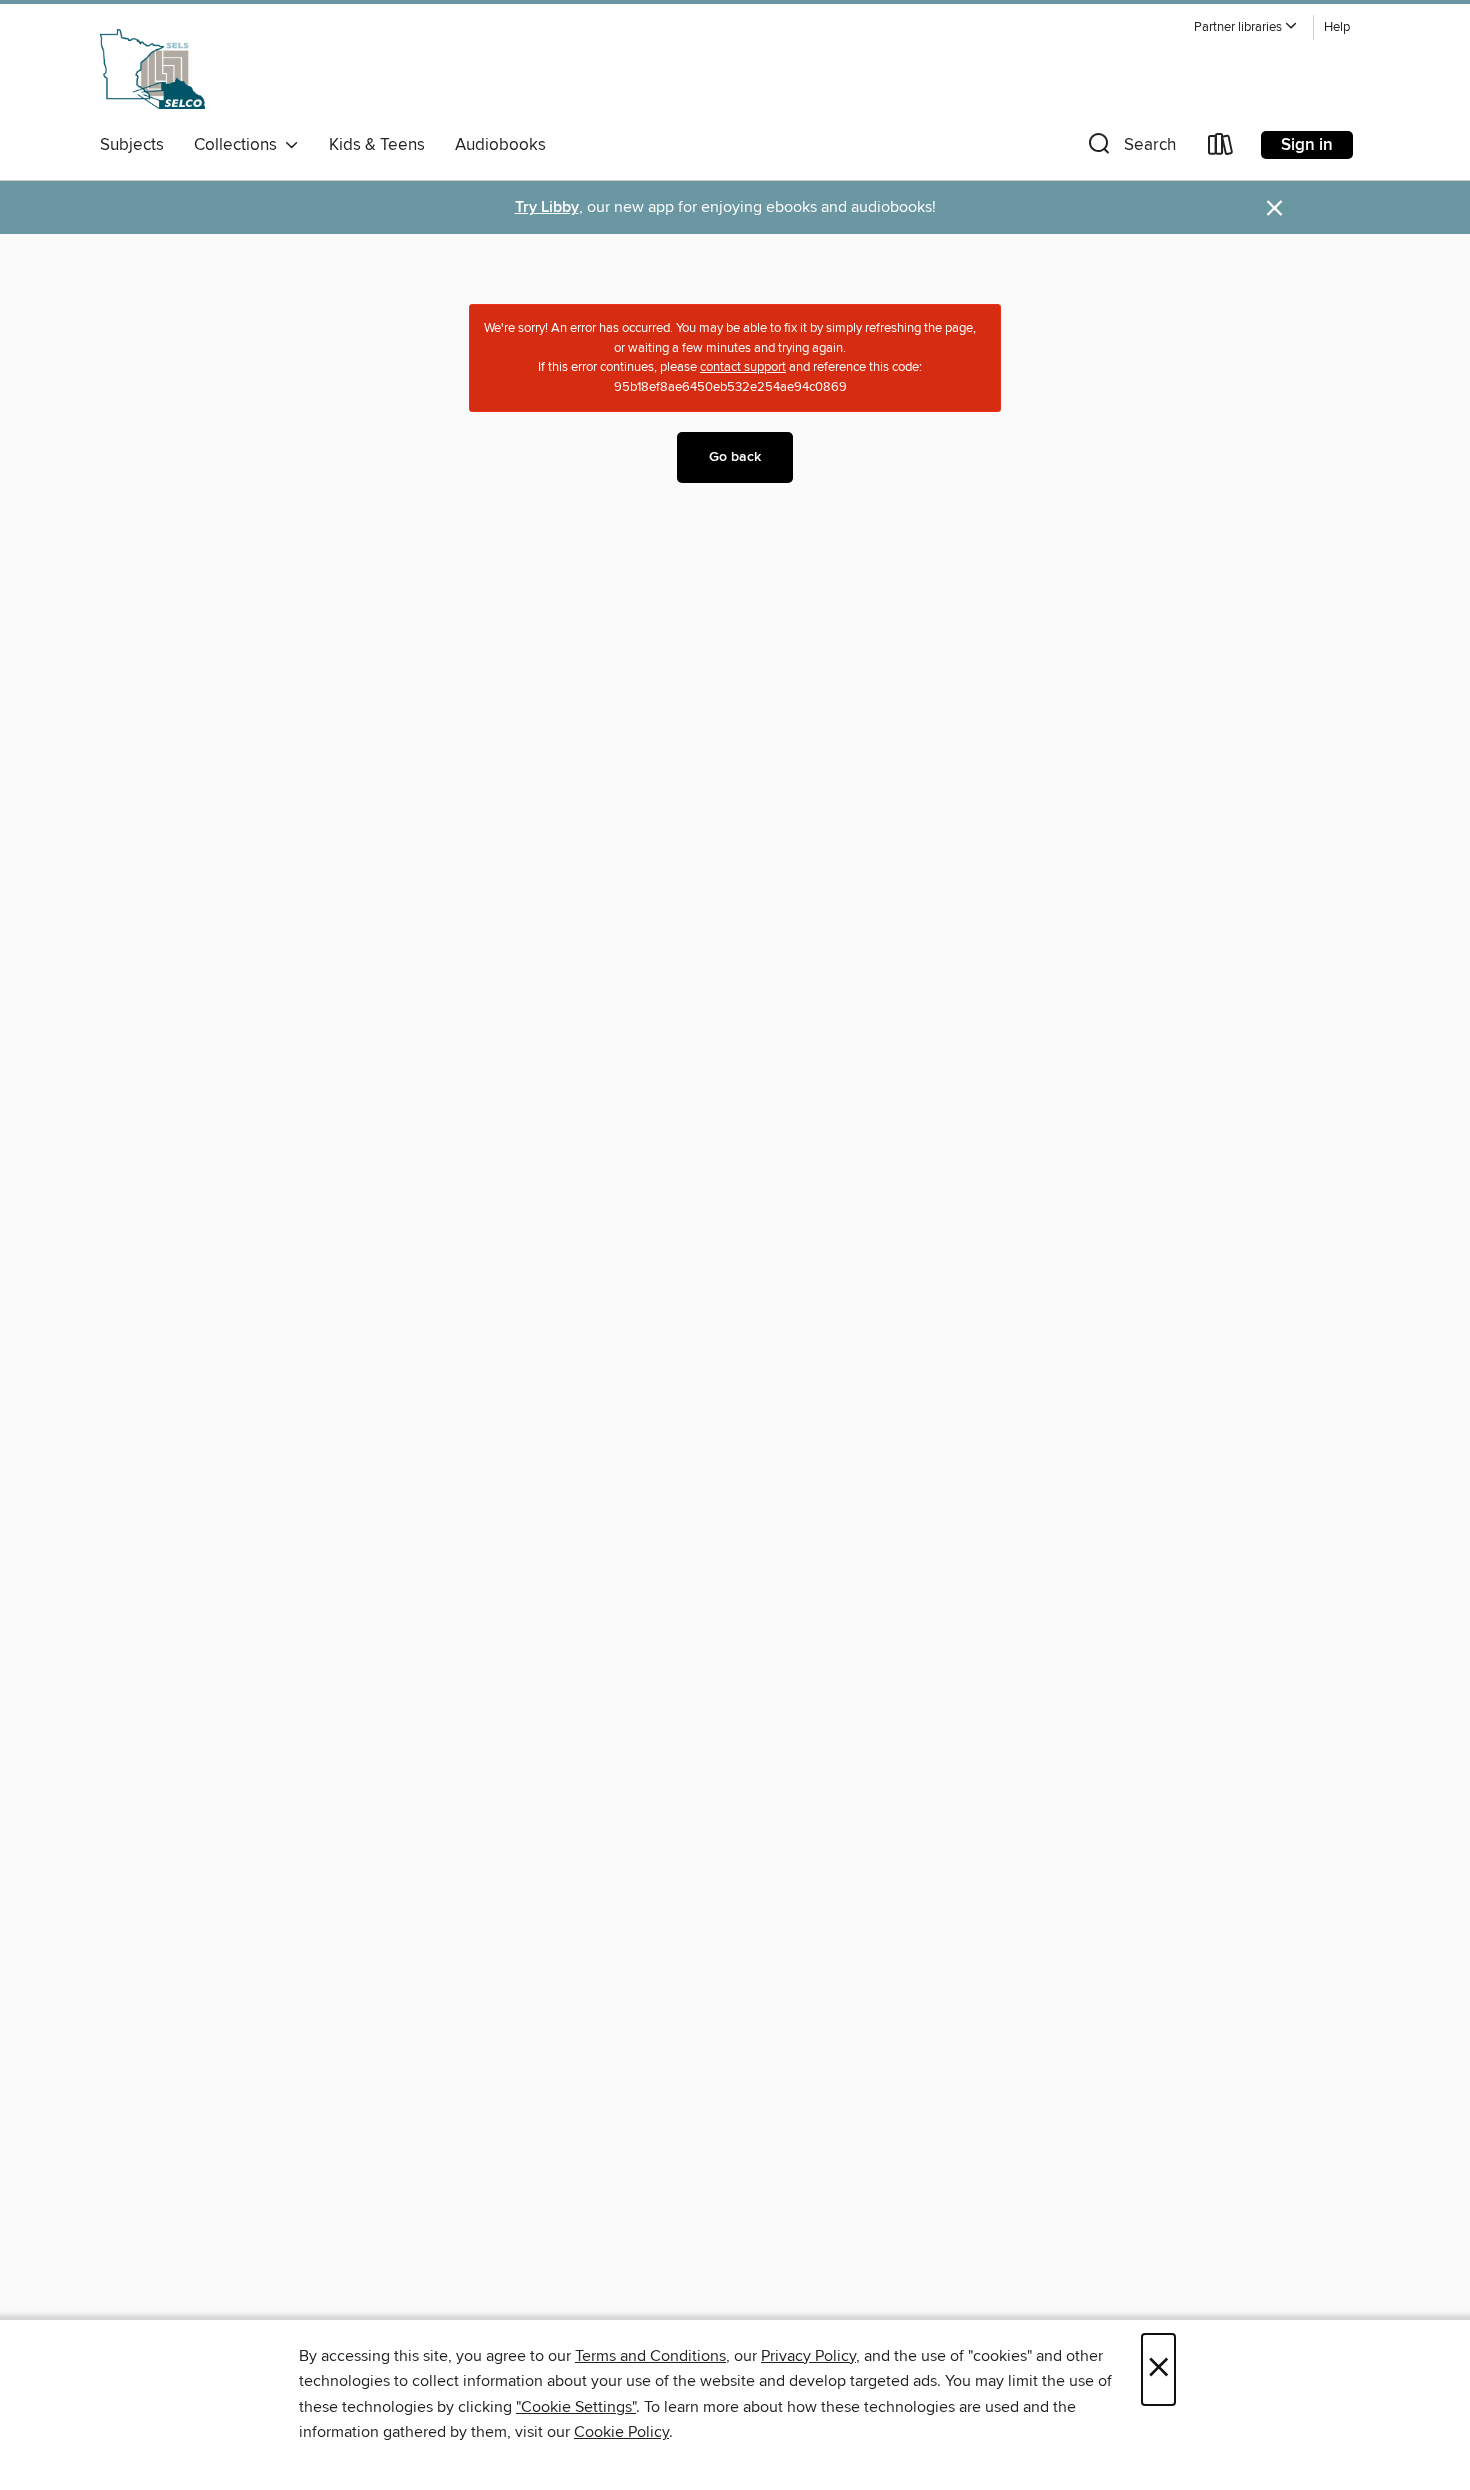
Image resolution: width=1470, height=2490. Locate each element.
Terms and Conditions (650, 2356)
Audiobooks (500, 145)
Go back (735, 457)
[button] (1246, 27)
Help (1337, 27)
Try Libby (547, 207)
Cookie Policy (621, 2432)
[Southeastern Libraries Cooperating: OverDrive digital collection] (152, 69)
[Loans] (1221, 148)
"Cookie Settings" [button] (576, 2407)
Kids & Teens (377, 145)
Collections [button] (239, 145)
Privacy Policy (808, 2356)
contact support (743, 367)
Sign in (1307, 145)
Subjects (132, 145)
